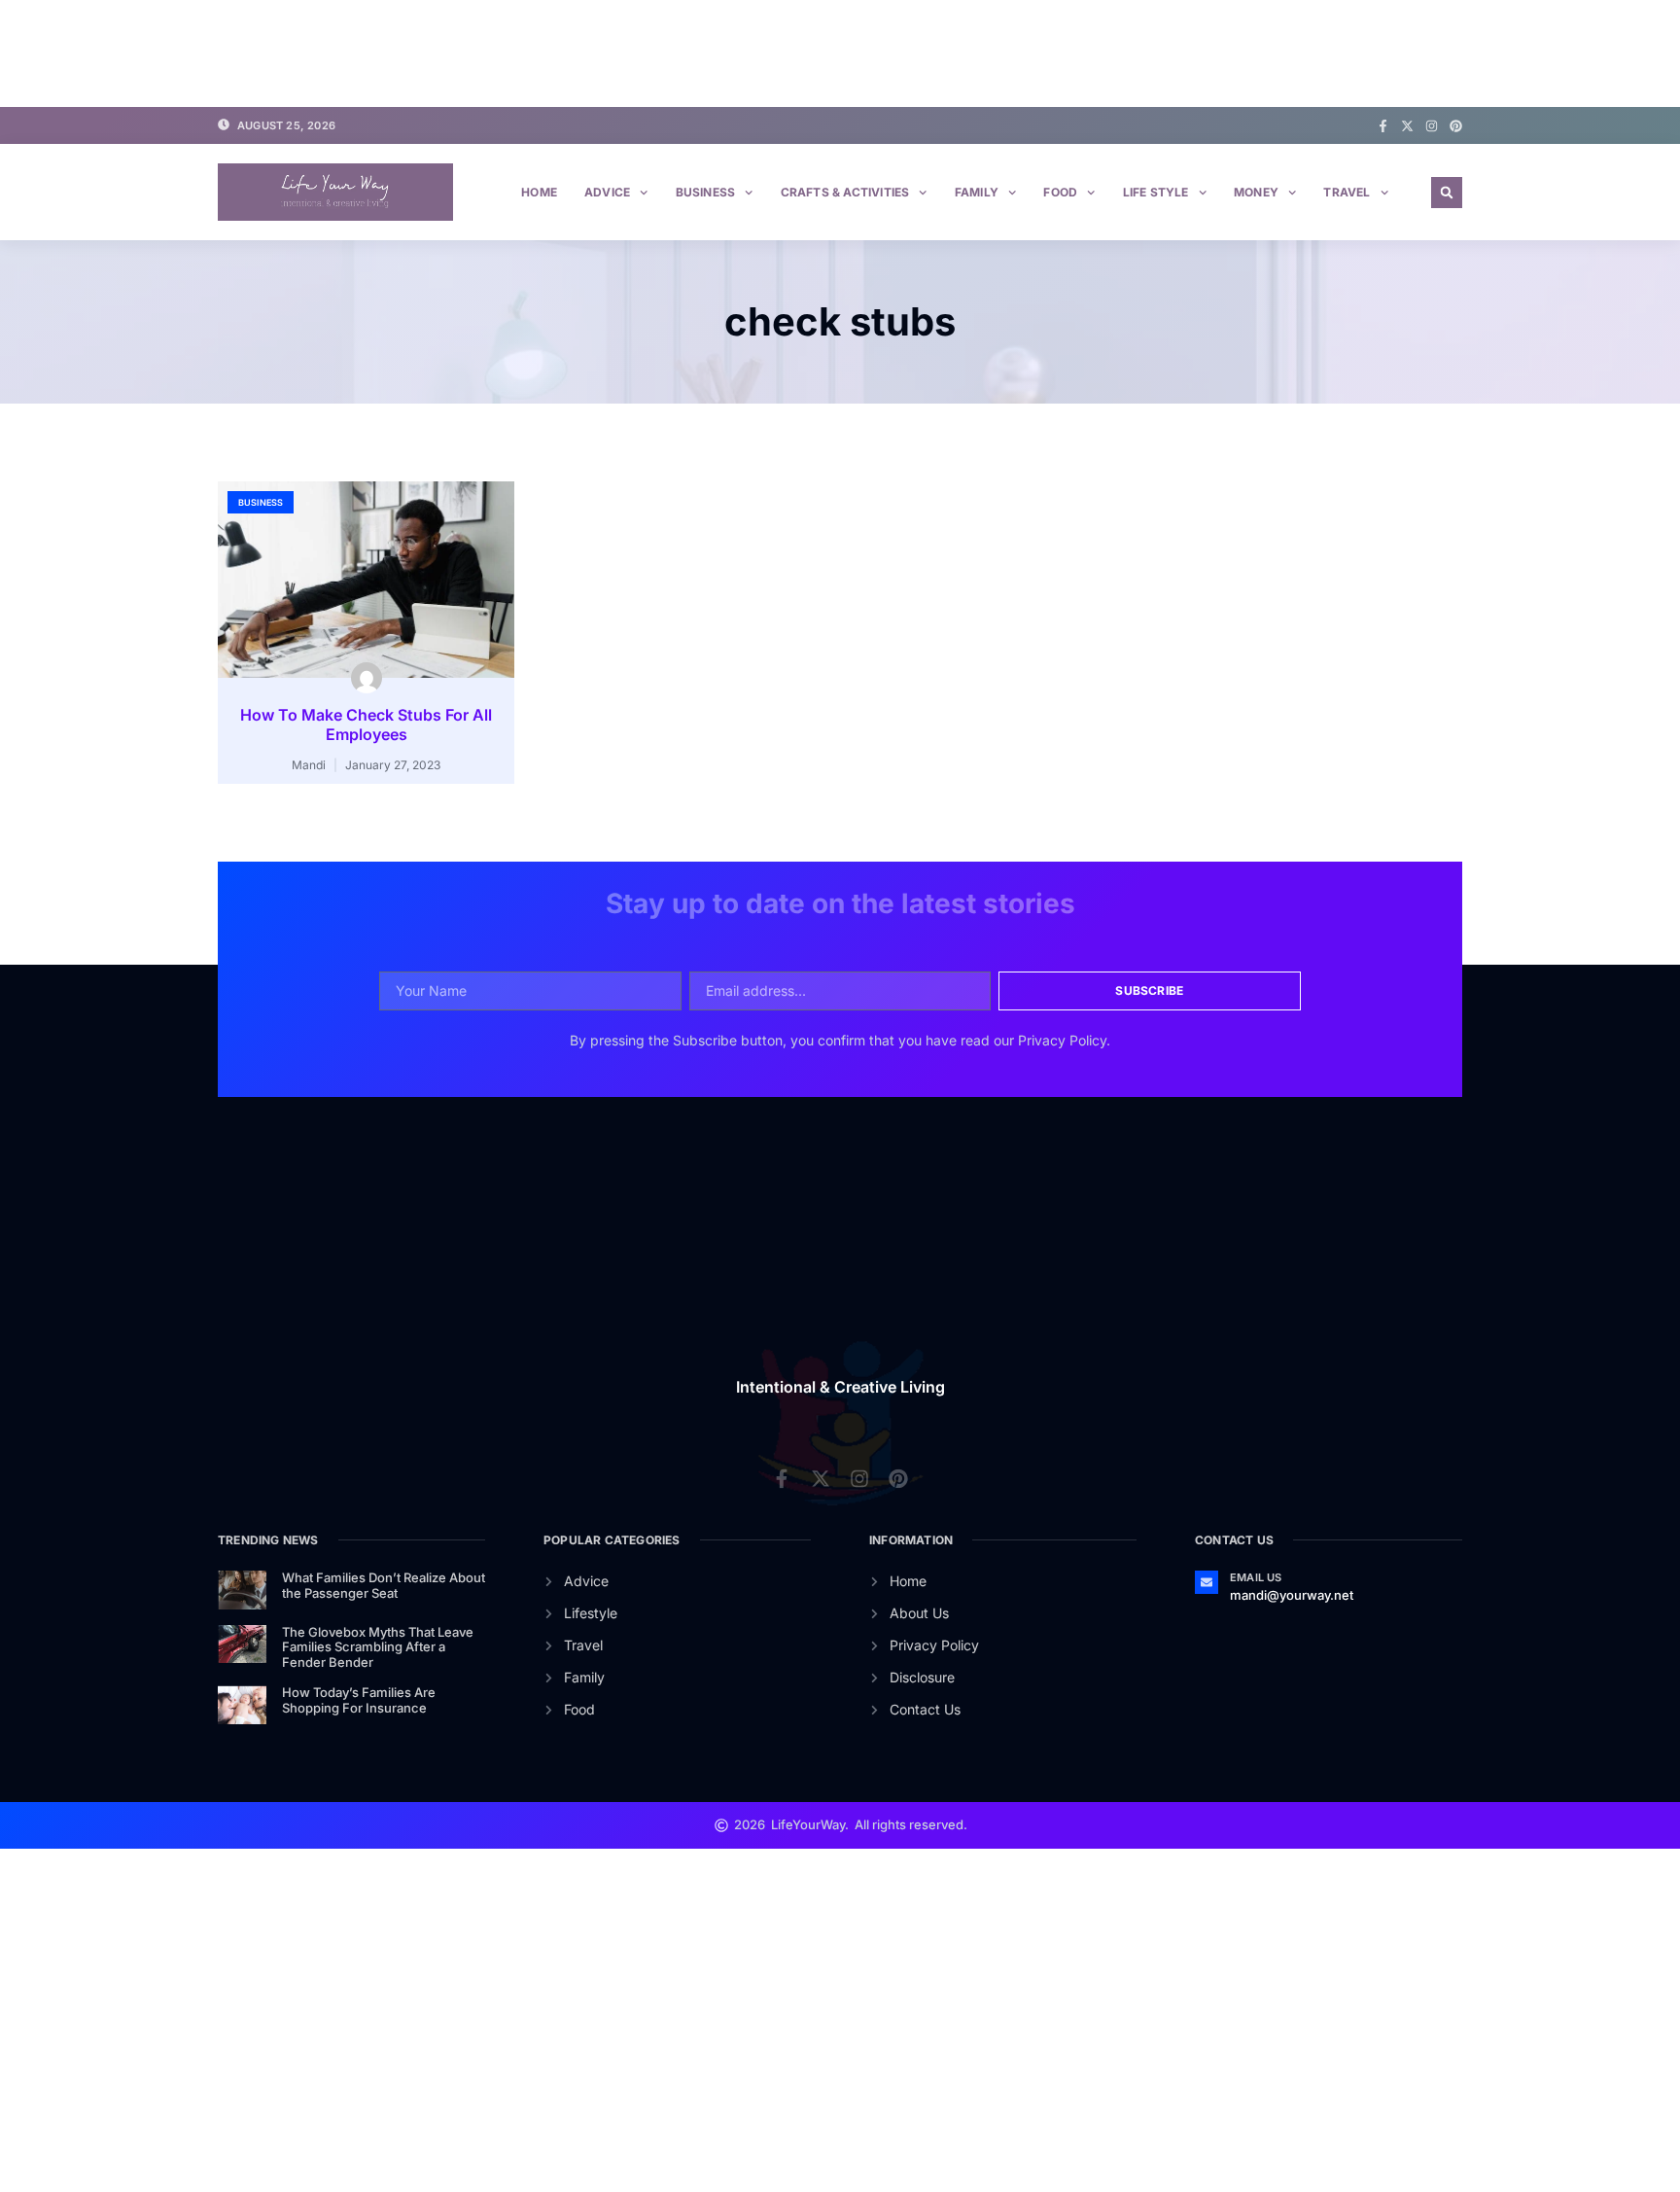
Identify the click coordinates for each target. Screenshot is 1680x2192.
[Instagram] (1432, 126)
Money (1256, 192)
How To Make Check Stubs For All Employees (366, 725)
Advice (607, 192)
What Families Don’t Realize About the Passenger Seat (384, 1585)
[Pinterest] (1456, 126)
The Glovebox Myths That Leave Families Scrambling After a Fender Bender (378, 1647)
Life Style (1156, 192)
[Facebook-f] (1383, 126)
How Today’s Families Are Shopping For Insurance (359, 1700)
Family (977, 192)
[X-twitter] (1407, 126)
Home (539, 192)
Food (1060, 192)
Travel (1347, 192)
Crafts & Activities (845, 192)
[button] (1447, 193)
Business (706, 192)
